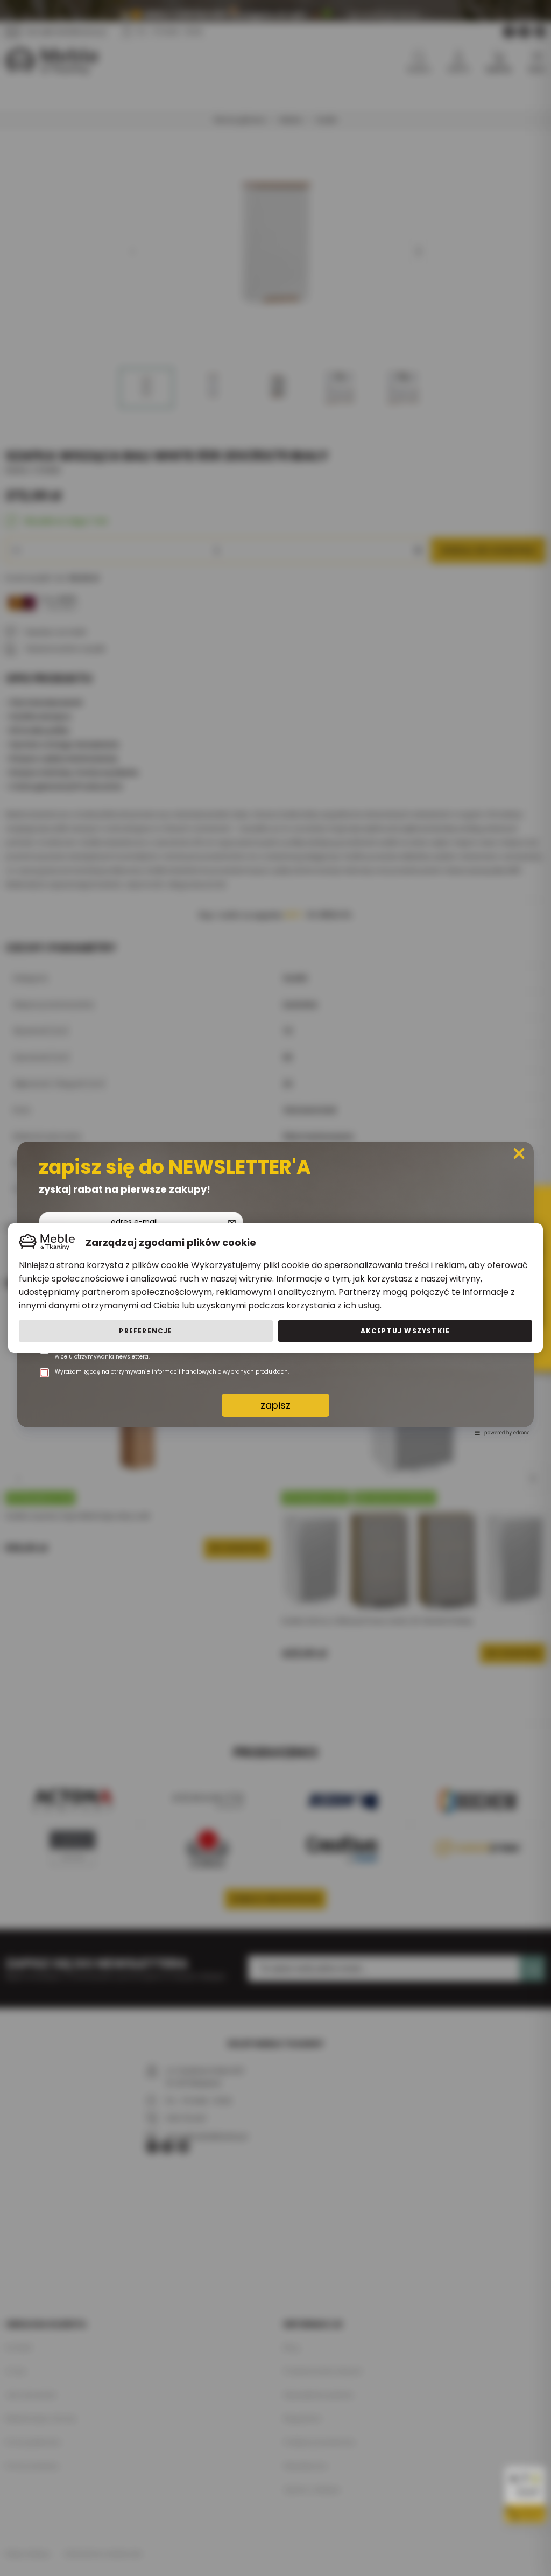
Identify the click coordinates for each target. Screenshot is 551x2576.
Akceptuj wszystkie (405, 1331)
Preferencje (146, 1331)
